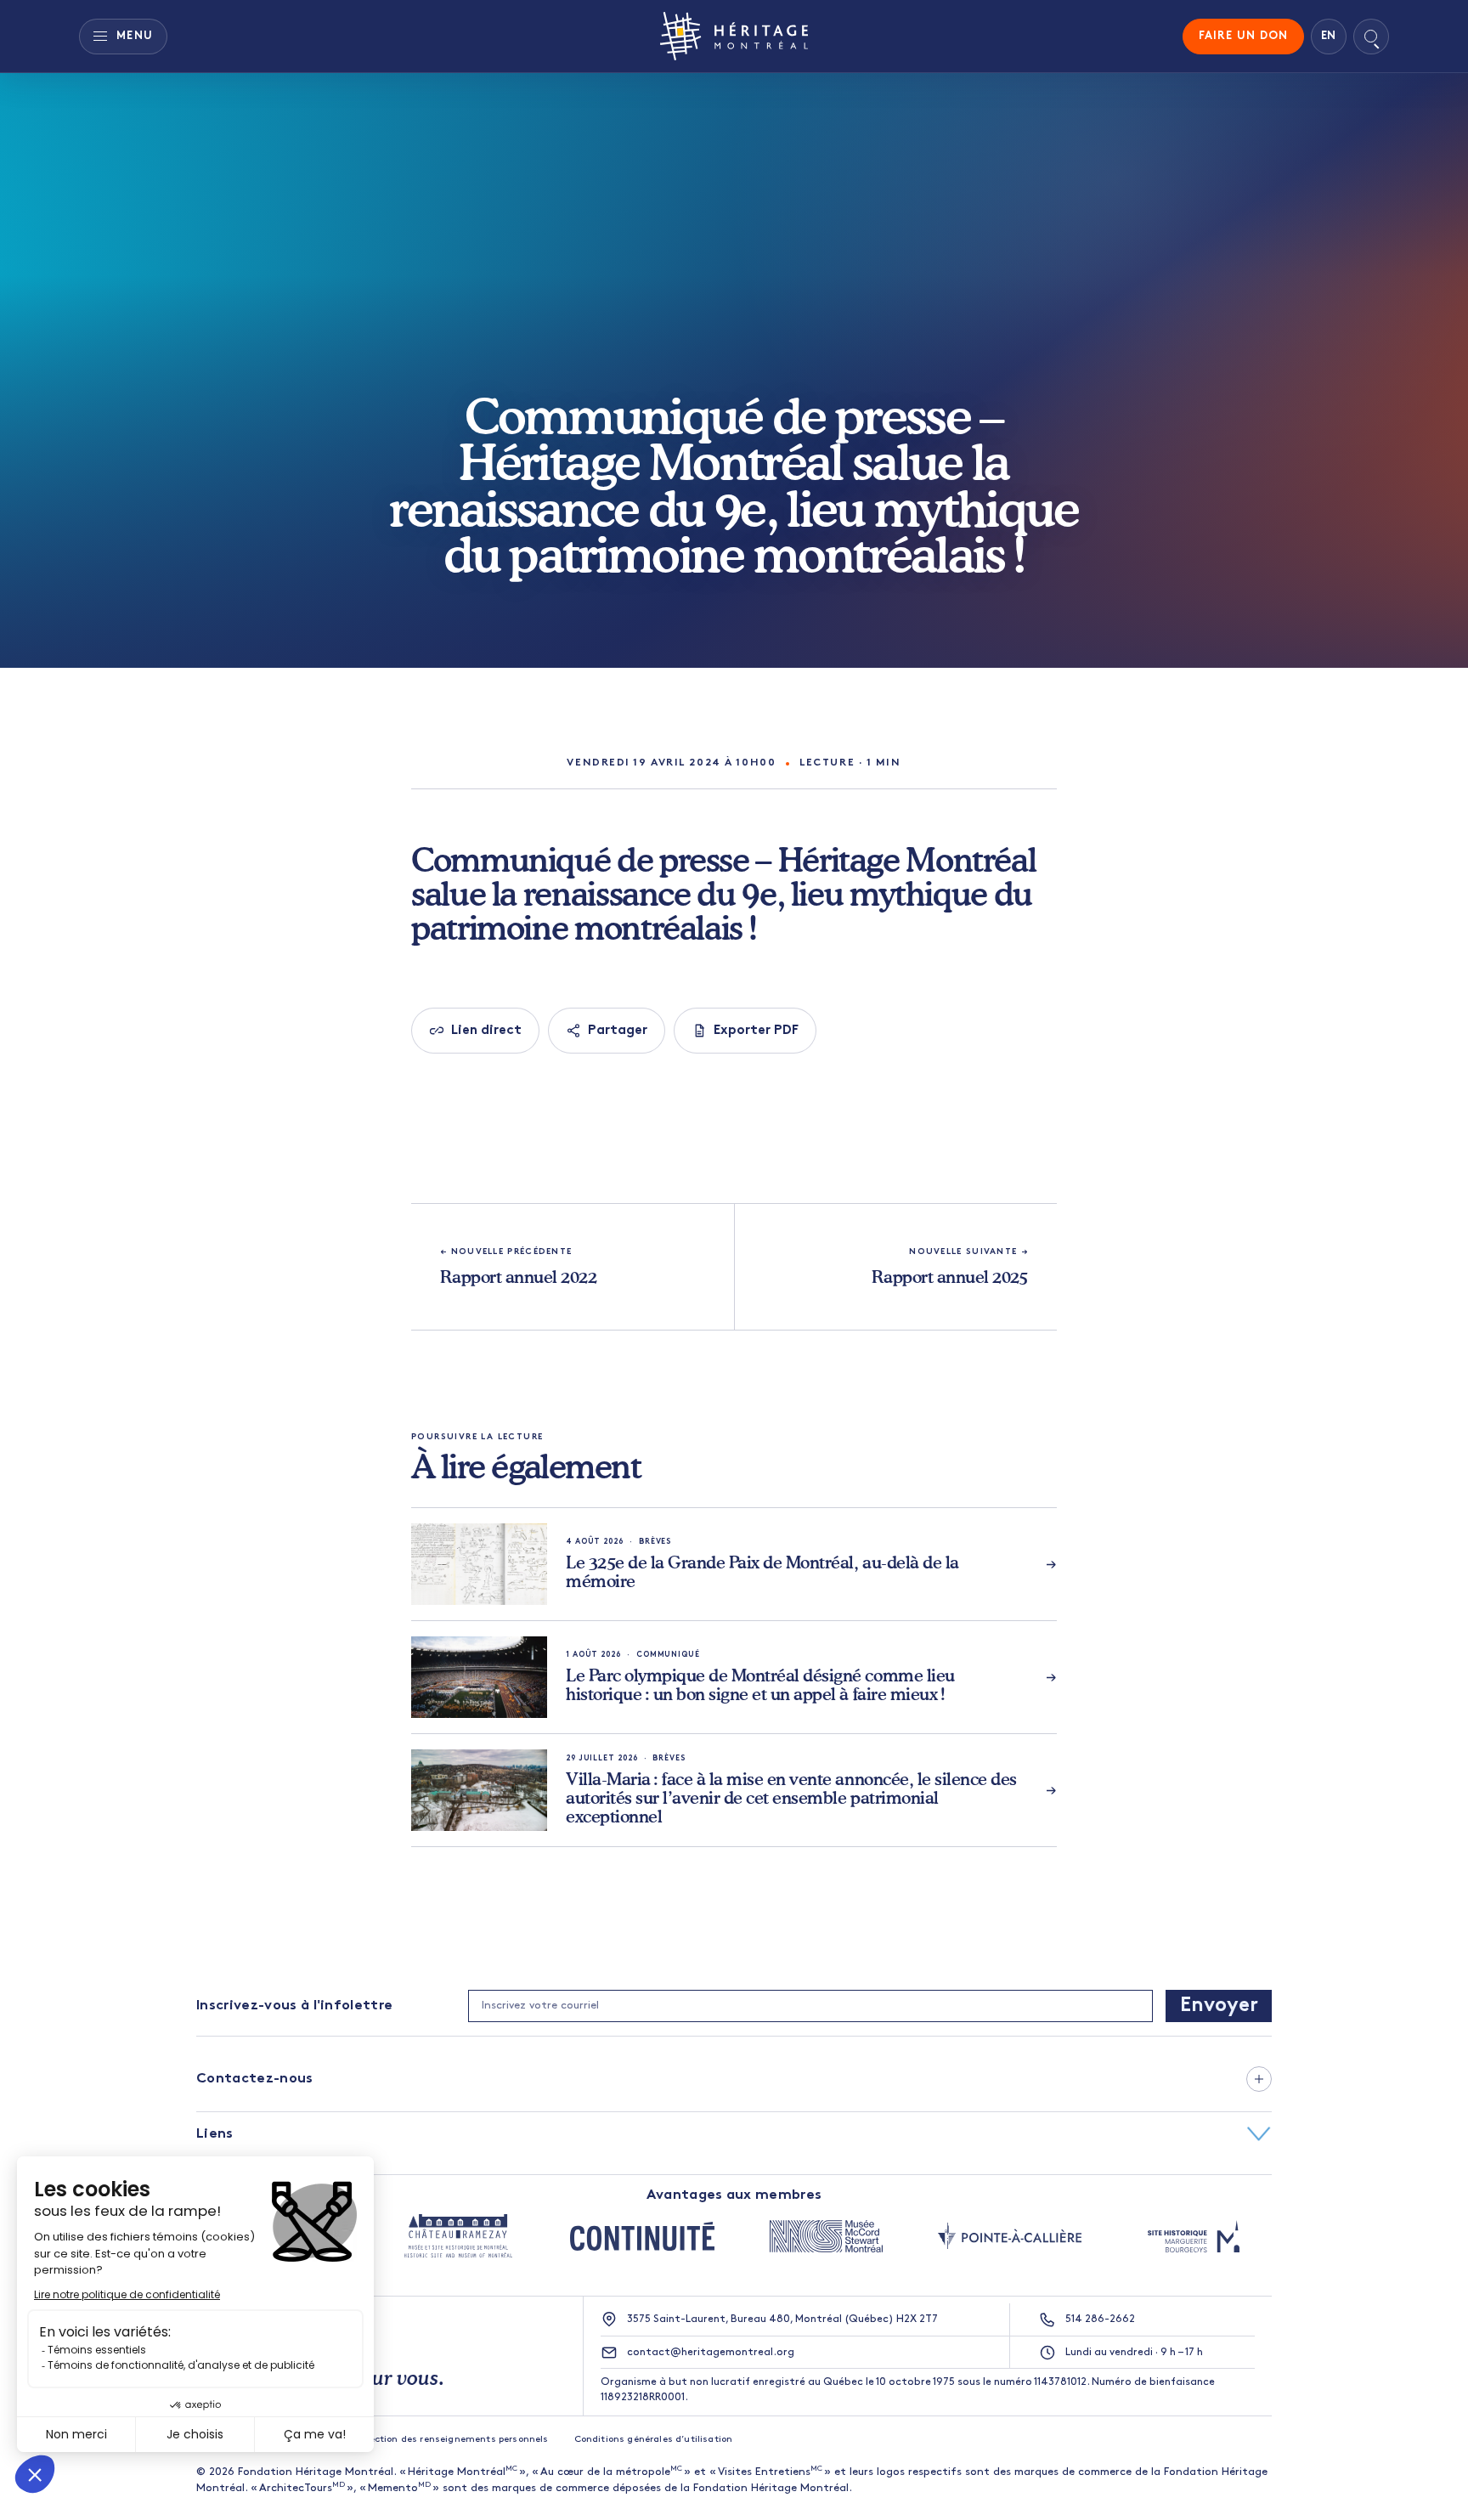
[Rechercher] (1371, 37)
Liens (215, 2134)
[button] (734, 2079)
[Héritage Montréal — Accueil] (734, 36)
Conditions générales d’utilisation (654, 2440)
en (1329, 36)
